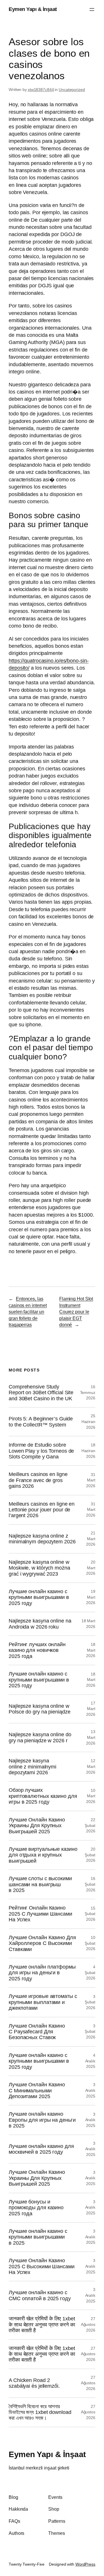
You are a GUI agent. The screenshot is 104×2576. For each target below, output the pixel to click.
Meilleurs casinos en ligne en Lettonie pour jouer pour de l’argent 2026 (42, 1510)
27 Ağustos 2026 (88, 2324)
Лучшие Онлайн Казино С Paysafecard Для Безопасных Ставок (37, 2032)
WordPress (85, 2564)
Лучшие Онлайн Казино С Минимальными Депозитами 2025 (37, 2090)
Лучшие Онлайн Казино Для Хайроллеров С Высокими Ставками (42, 1943)
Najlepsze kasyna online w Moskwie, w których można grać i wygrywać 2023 (39, 1568)
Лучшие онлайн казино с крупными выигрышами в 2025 (38, 2237)
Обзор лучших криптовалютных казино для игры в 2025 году (43, 1796)
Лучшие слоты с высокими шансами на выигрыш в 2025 (40, 1884)
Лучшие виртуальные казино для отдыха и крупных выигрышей (43, 1855)
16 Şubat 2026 (90, 1884)
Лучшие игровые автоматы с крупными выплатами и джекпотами (43, 2002)
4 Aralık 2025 (90, 2061)
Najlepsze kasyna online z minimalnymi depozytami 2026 (32, 1767)
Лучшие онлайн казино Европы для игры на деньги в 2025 (42, 2120)
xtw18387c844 (41, 90)
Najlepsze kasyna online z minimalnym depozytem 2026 (42, 1539)
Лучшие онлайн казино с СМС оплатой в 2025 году (40, 2295)
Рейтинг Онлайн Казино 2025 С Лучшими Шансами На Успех (40, 1914)
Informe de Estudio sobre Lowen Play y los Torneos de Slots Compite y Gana (41, 1451)
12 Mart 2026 (91, 1766)
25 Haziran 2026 (88, 1421)
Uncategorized (72, 90)
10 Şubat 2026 (90, 1943)
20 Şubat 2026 (90, 1855)
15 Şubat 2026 (90, 1914)
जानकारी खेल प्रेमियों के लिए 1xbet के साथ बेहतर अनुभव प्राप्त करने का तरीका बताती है (42, 2325)
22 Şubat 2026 (90, 1825)
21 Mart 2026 (91, 1539)
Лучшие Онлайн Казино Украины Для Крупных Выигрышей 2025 (37, 1826)
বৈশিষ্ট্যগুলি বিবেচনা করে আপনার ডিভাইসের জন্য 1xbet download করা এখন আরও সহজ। (40, 2412)
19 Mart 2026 (91, 1597)
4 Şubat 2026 (90, 1972)
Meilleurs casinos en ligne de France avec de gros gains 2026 (38, 1480)
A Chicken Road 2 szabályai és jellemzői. (34, 2383)
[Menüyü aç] (92, 10)
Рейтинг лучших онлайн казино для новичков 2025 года (37, 1650)
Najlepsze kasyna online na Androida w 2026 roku (40, 1624)
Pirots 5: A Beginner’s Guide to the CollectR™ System (41, 1422)
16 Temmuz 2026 (88, 1392)
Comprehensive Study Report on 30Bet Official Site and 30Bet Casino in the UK (41, 1393)
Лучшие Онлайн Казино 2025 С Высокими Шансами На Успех (42, 2266)
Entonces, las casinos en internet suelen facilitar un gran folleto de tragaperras (28, 1312)
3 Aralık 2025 (90, 2090)
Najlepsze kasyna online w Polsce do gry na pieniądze (39, 1709)
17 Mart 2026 (91, 1709)
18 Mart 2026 (91, 1650)
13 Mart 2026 (91, 1737)
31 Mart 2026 (91, 1480)
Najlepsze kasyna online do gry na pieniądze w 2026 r (40, 1737)
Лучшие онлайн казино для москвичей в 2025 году (41, 2149)
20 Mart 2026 (91, 1568)
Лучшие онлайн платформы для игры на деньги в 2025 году (42, 1973)
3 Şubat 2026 (90, 2002)
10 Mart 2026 (91, 1796)
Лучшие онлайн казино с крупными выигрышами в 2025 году (39, 1597)
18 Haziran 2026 (88, 1451)
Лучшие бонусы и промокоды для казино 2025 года (36, 2208)
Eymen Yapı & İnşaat (33, 9)
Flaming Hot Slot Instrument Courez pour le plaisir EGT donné (76, 1312)
